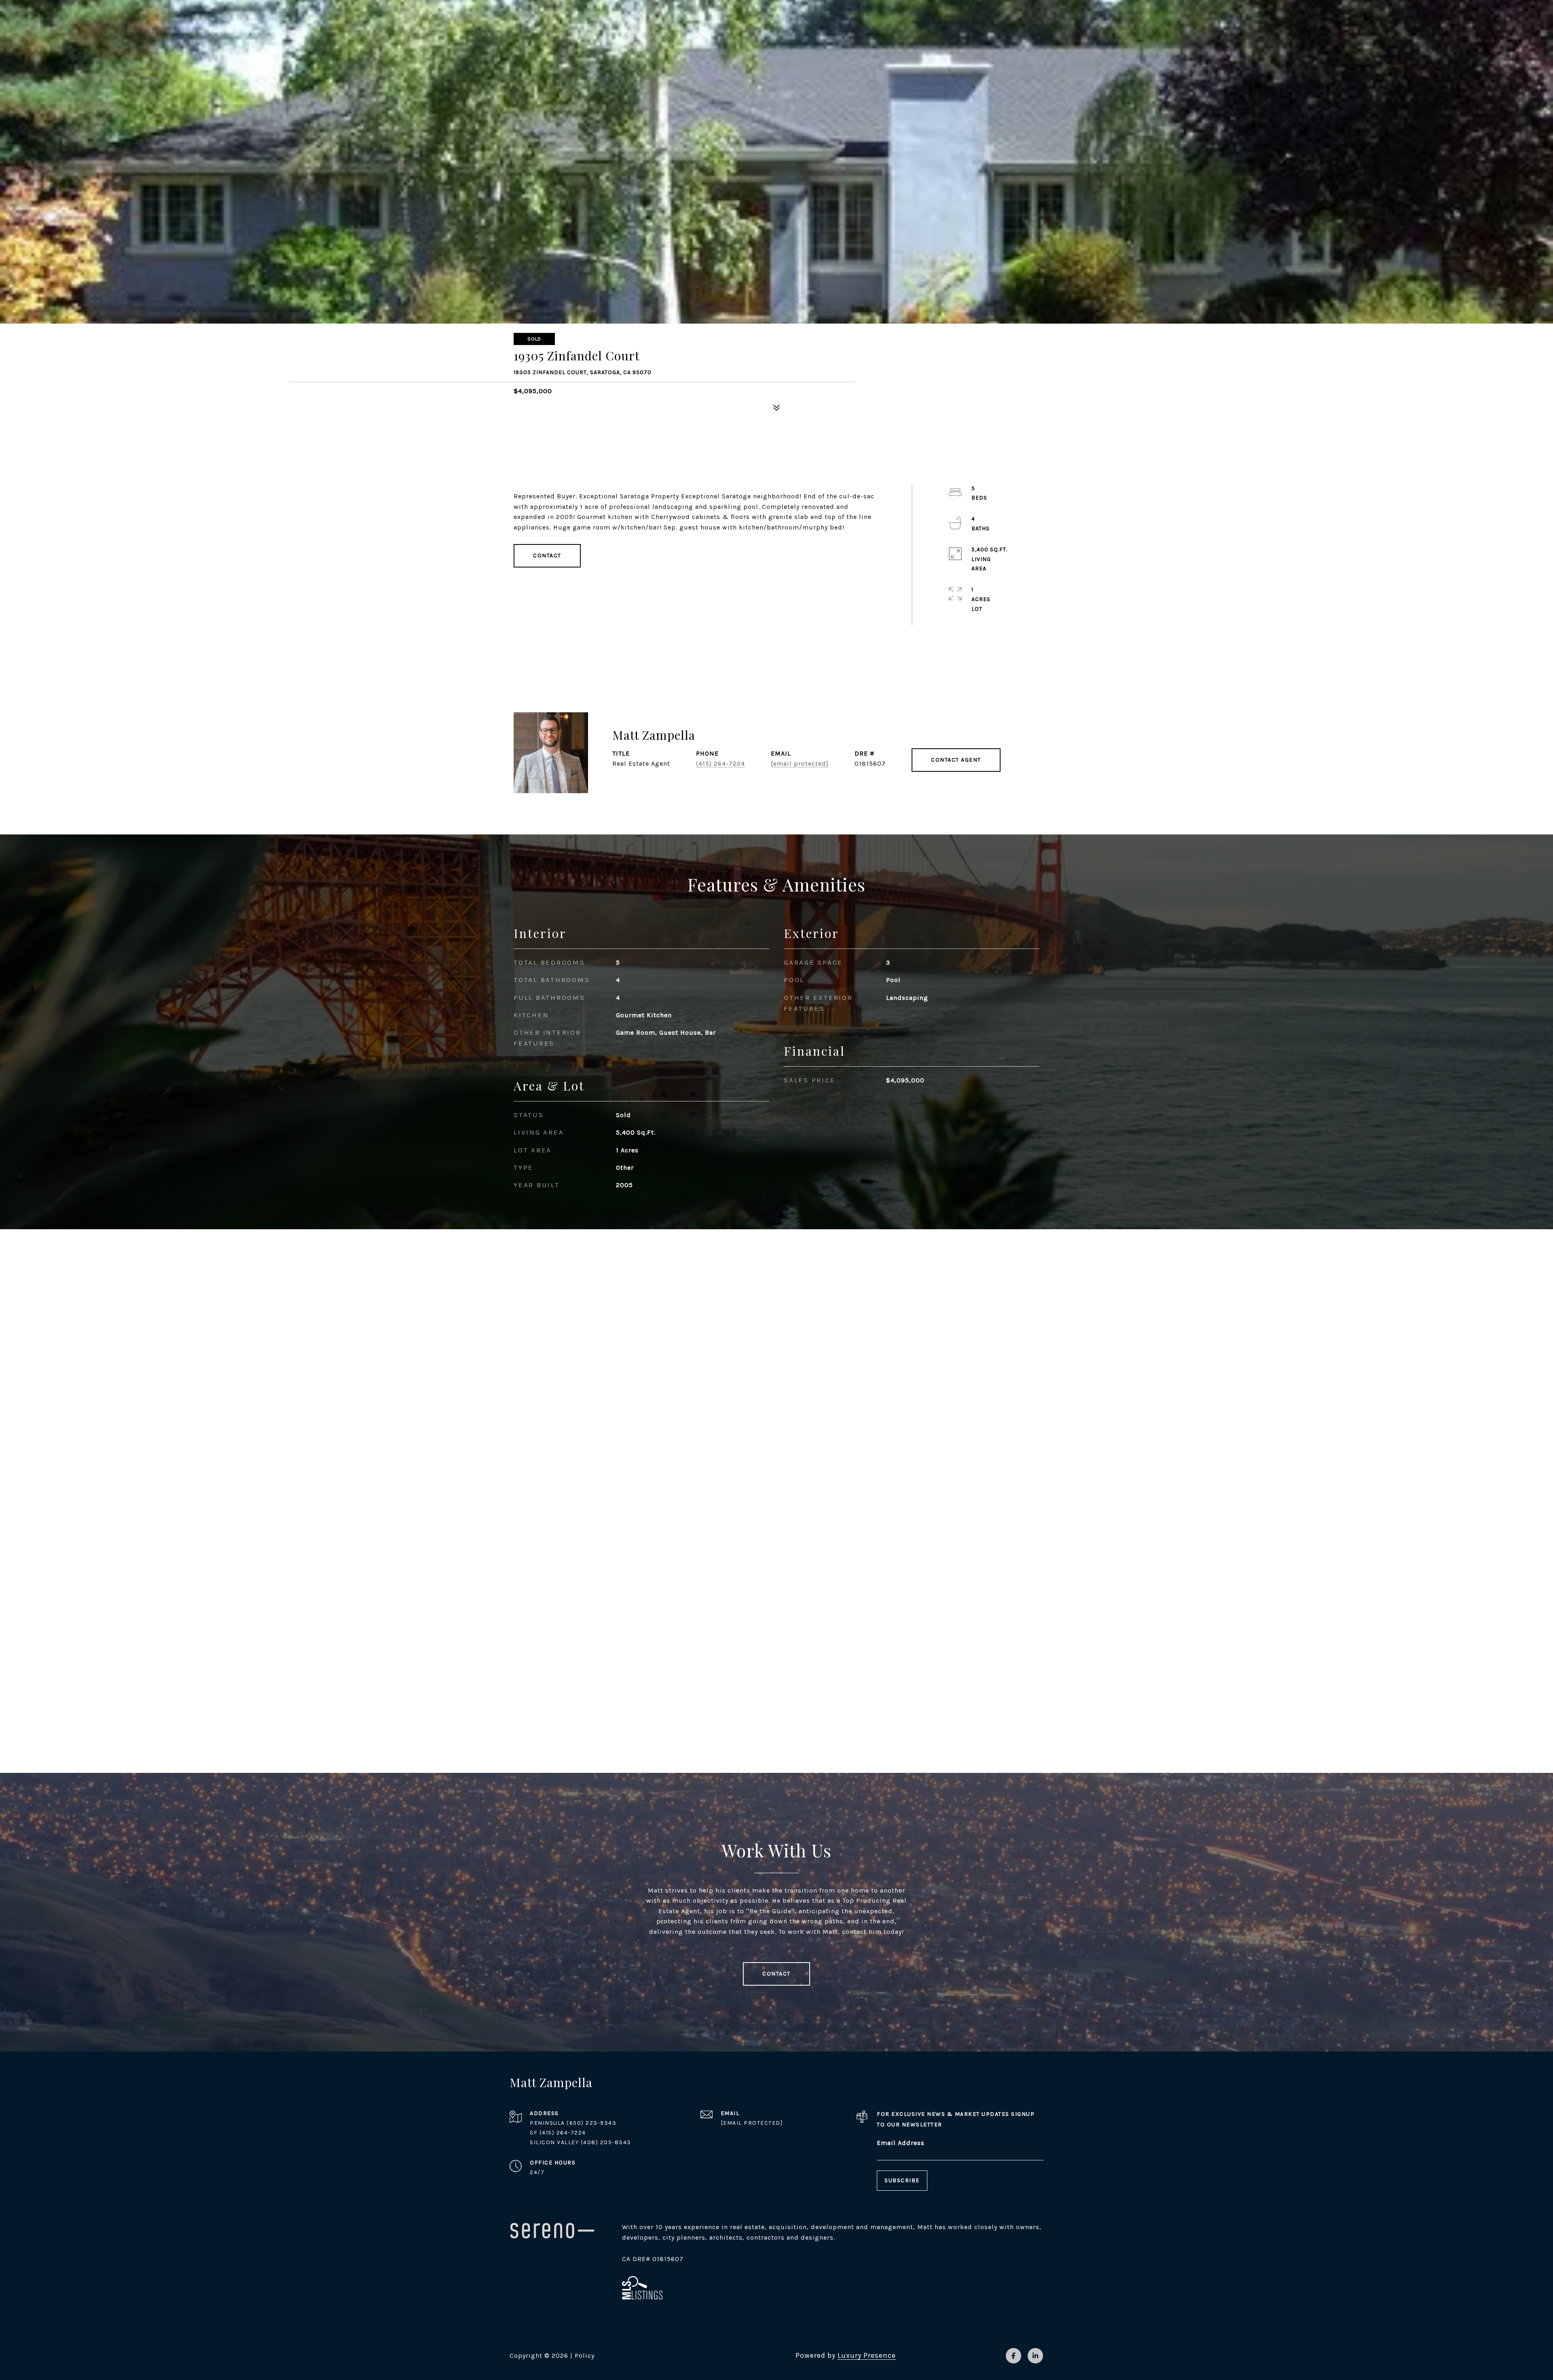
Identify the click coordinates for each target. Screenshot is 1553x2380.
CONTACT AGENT (956, 760)
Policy (585, 2356)
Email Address (901, 2143)
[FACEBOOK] (1013, 2356)
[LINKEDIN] (1035, 2356)
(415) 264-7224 (720, 763)
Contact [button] (547, 556)
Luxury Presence (867, 2355)
